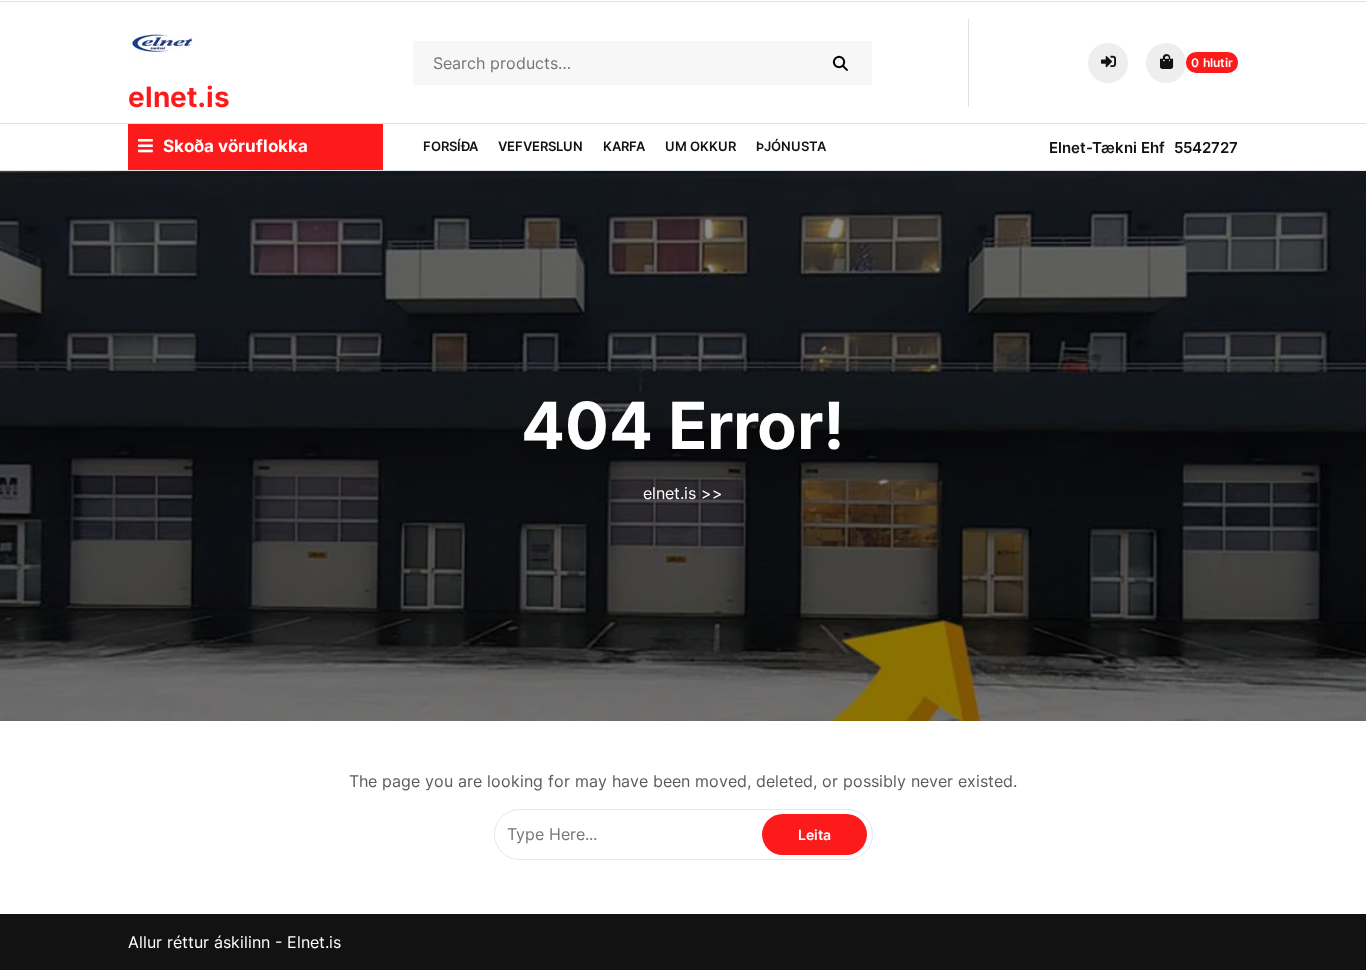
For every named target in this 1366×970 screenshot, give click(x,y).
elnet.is (179, 97)
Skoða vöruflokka (235, 146)
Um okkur (700, 146)
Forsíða (450, 146)
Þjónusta (791, 146)
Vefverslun (540, 146)
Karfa (624, 146)
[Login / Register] (1112, 61)
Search (839, 63)
